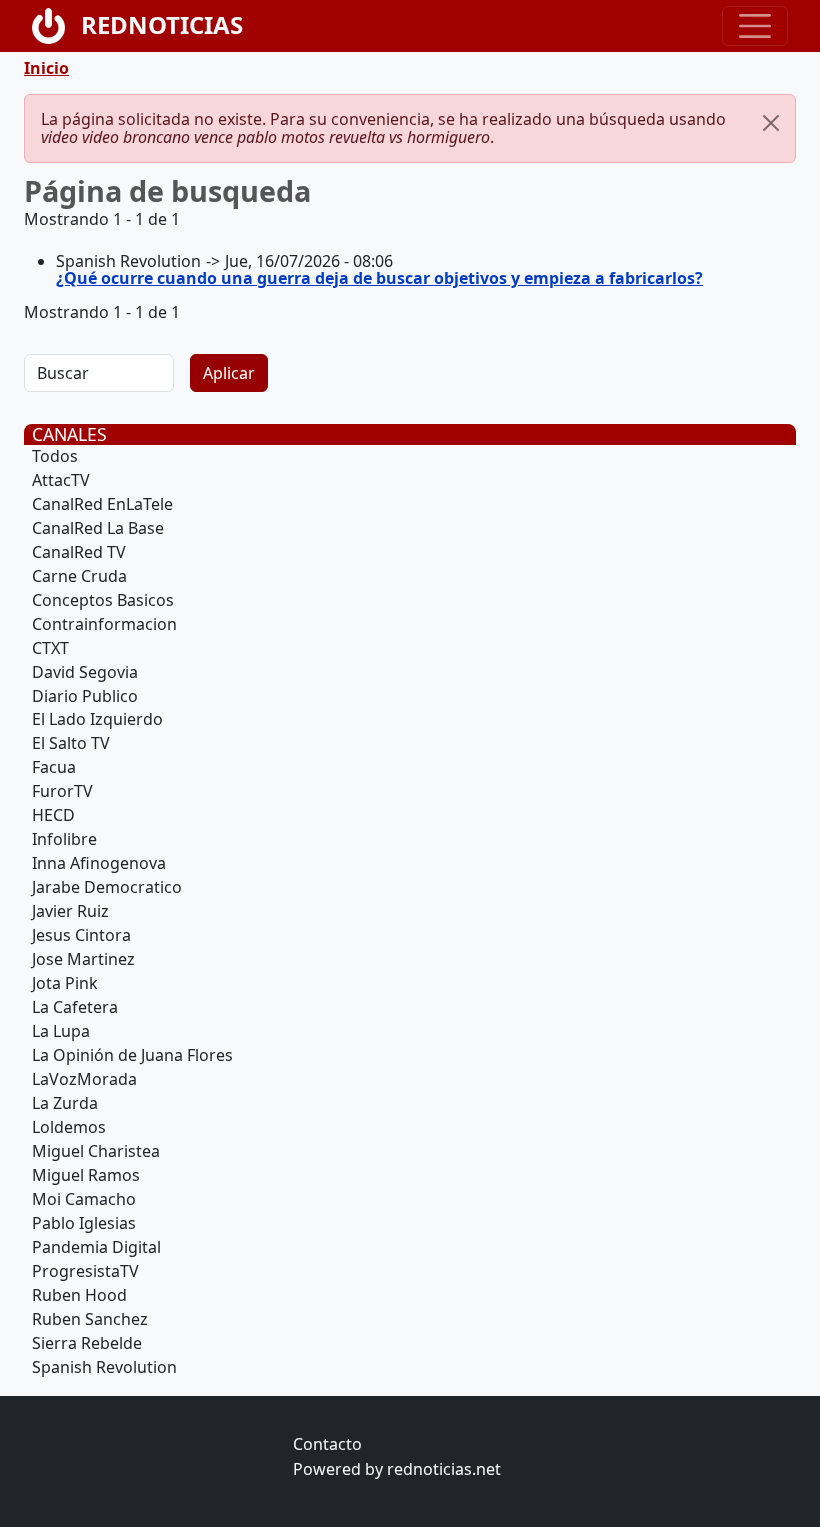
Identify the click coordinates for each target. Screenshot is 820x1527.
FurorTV (62, 791)
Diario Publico (85, 696)
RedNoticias (162, 24)
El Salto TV (71, 743)
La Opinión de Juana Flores (132, 1055)
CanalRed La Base (98, 528)
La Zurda (65, 1103)
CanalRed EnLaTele (102, 504)
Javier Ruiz (70, 911)
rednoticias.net (444, 1469)
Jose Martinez (83, 959)
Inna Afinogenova (99, 863)
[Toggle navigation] (755, 26)
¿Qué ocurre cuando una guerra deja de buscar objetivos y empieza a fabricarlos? (379, 278)
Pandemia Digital (96, 1247)
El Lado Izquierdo (97, 719)
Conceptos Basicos (103, 600)
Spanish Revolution (104, 1367)
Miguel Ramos (86, 1175)
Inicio (46, 68)
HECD (53, 815)
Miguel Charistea (96, 1151)
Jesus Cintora (81, 935)
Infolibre (64, 839)
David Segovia (85, 672)
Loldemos (69, 1127)
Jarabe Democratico (107, 887)
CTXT (50, 648)
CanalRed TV (79, 552)
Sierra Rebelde (87, 1343)
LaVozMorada (84, 1079)
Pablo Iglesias (84, 1223)
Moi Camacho (84, 1199)
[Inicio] (56, 26)
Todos (55, 456)
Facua (54, 767)
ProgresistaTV (85, 1271)
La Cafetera (75, 1007)
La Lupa (61, 1031)
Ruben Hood (79, 1295)
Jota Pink (65, 983)
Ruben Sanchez (90, 1319)
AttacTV (61, 480)
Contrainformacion (104, 624)
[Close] (771, 123)
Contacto (327, 1444)
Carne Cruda (79, 576)
